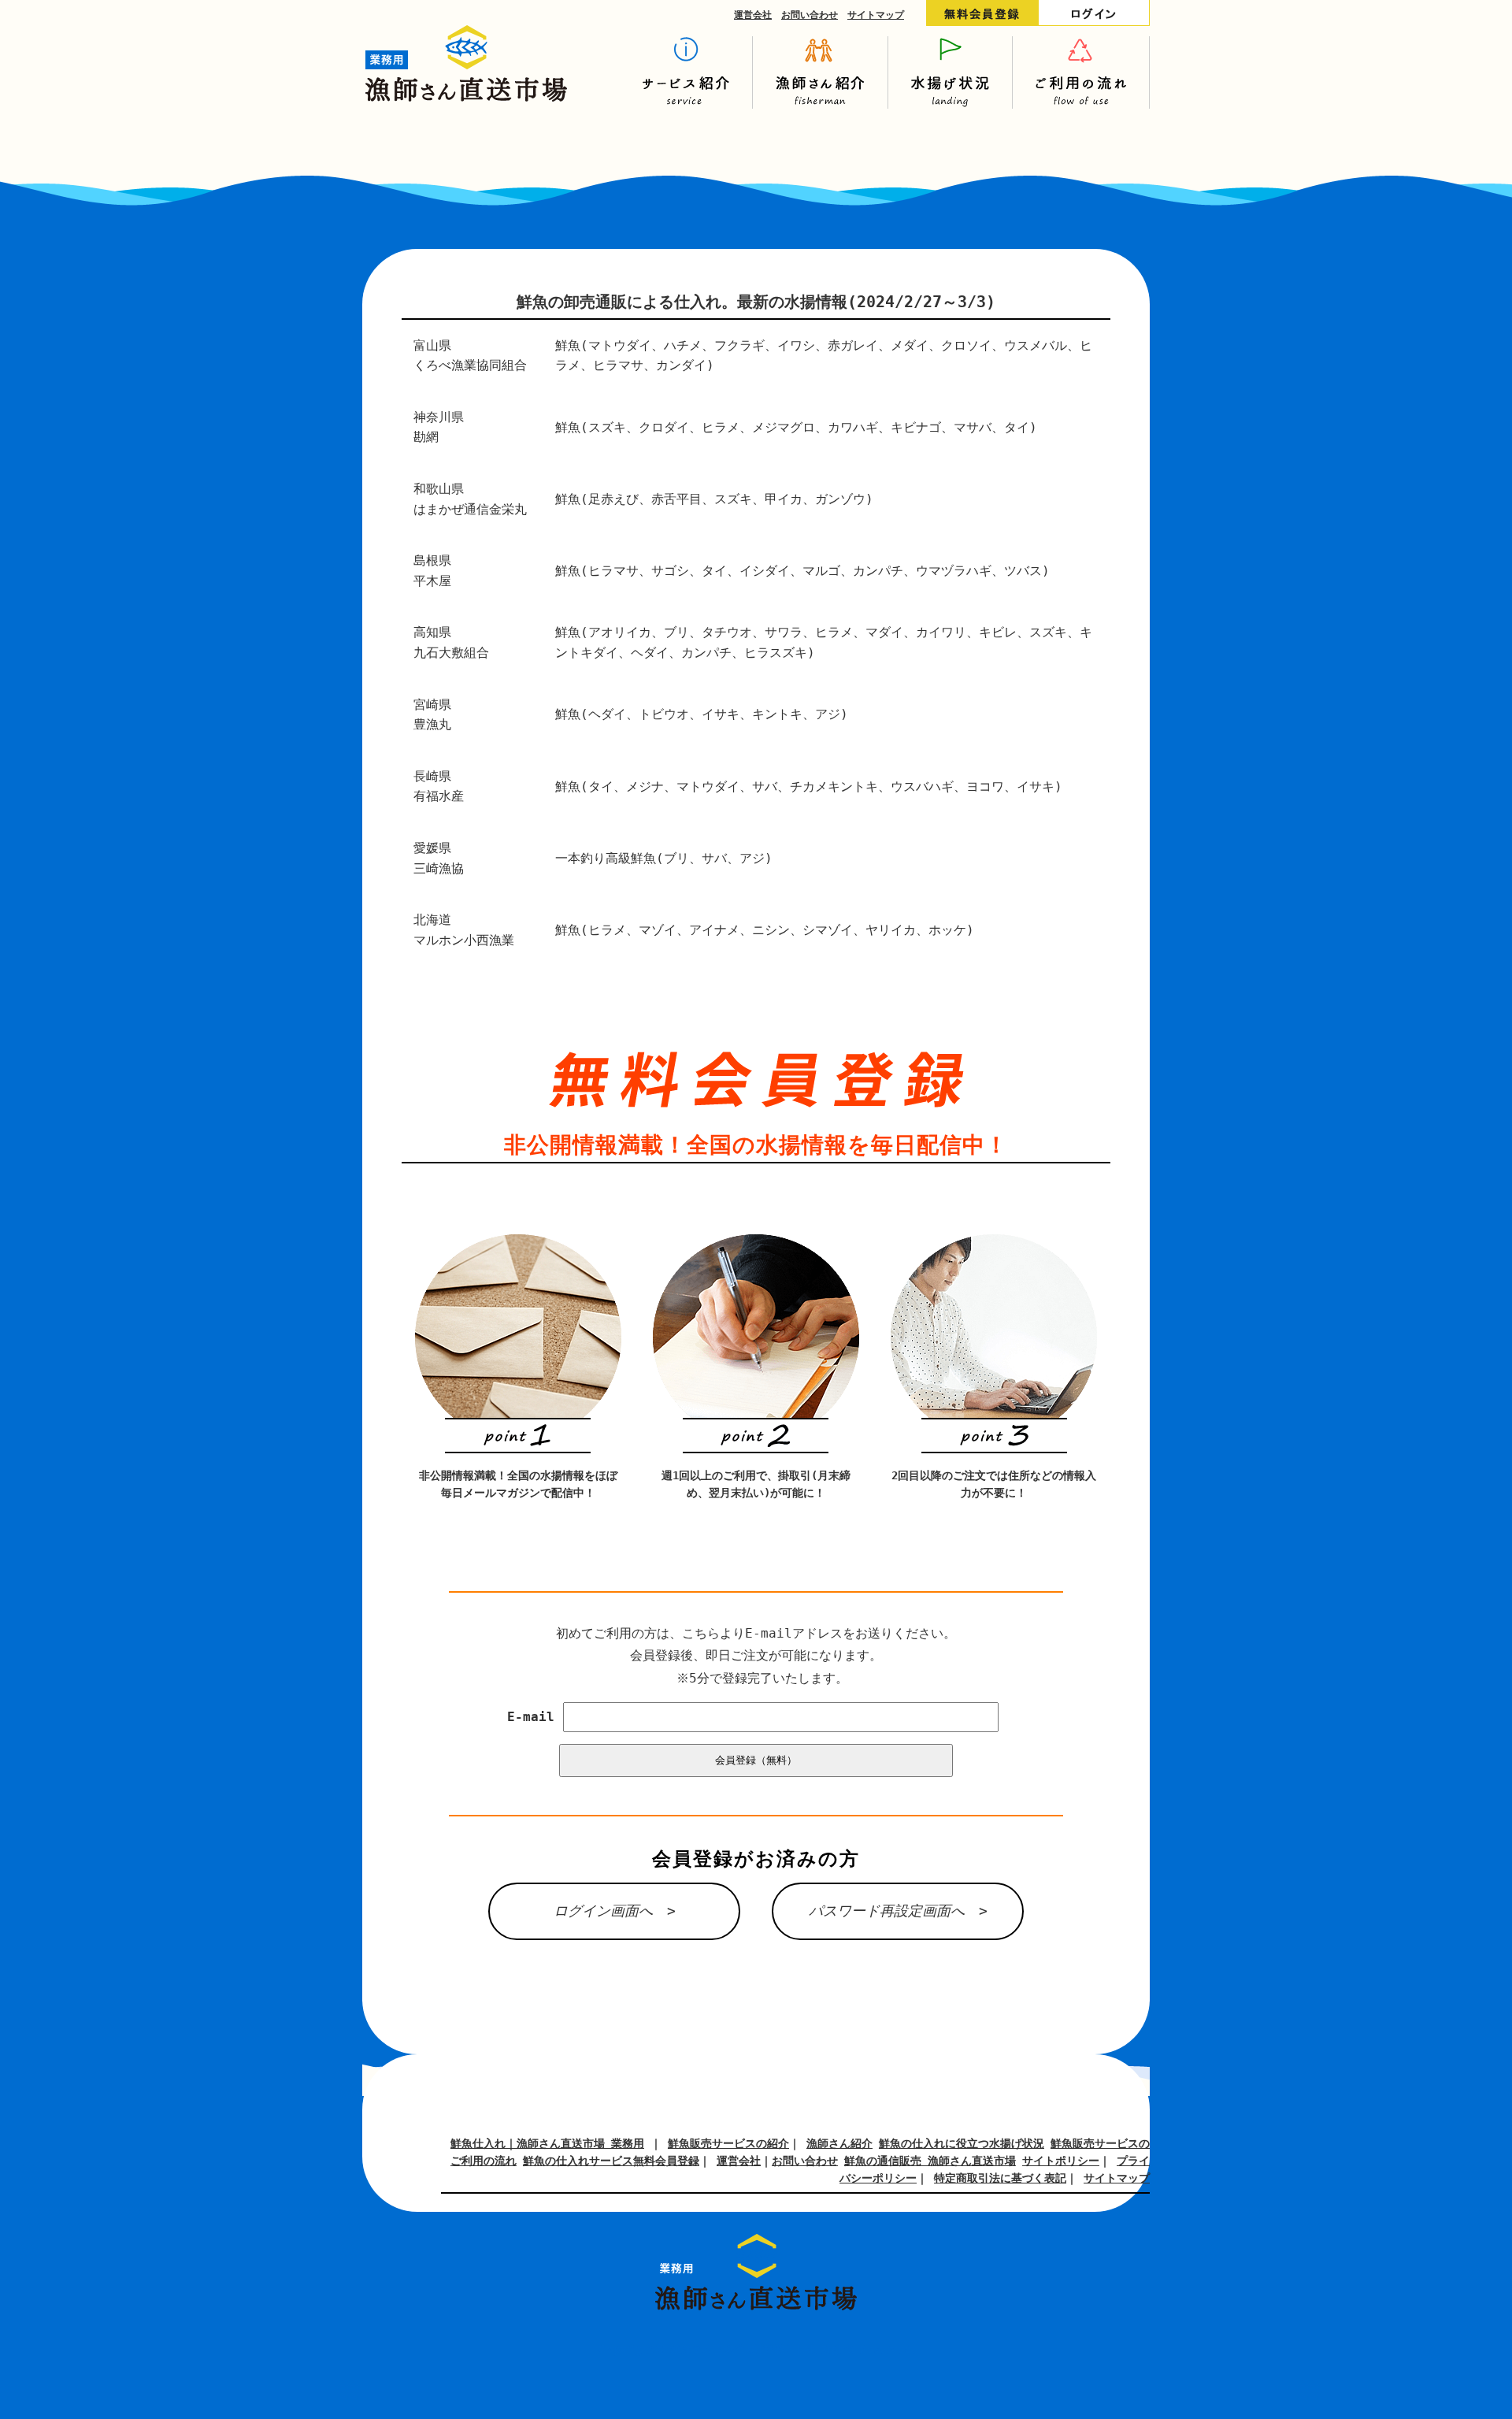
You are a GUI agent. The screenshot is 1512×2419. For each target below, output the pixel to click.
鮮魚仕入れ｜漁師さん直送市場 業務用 (547, 2143)
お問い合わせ (810, 15)
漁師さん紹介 (839, 2143)
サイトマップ (876, 15)
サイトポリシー (1061, 2161)
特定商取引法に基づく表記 (1000, 2178)
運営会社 (753, 15)
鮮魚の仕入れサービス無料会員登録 (611, 2161)
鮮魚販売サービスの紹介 (728, 2143)
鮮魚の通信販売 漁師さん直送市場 (930, 2161)
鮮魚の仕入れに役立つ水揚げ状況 (962, 2143)
